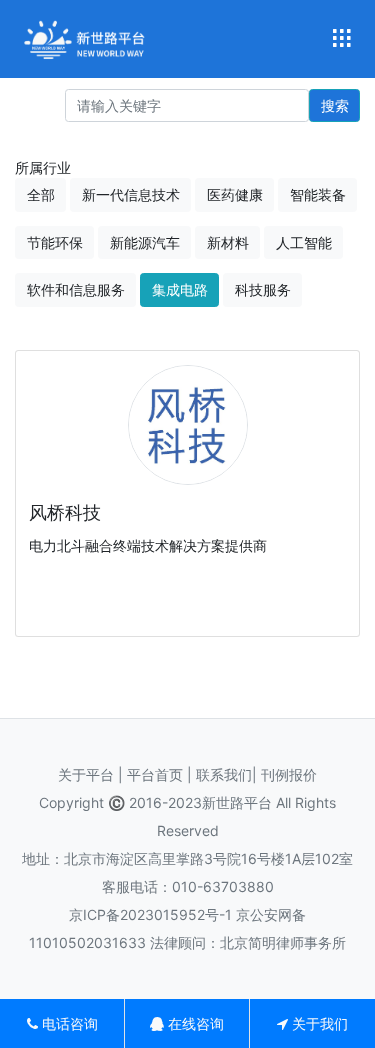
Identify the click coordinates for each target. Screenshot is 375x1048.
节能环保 (55, 242)
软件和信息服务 (76, 289)
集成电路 (180, 289)
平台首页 (157, 774)
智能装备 (318, 194)
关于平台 (86, 774)
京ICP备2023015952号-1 (150, 914)
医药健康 (235, 194)
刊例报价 (289, 774)
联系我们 (224, 774)
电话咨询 (68, 1023)
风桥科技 (65, 512)
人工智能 (304, 242)
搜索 (335, 105)
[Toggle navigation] (341, 39)
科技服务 (263, 289)
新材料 (228, 242)
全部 (41, 194)
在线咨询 (194, 1023)
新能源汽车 (145, 242)
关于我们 (318, 1023)
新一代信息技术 (131, 194)
